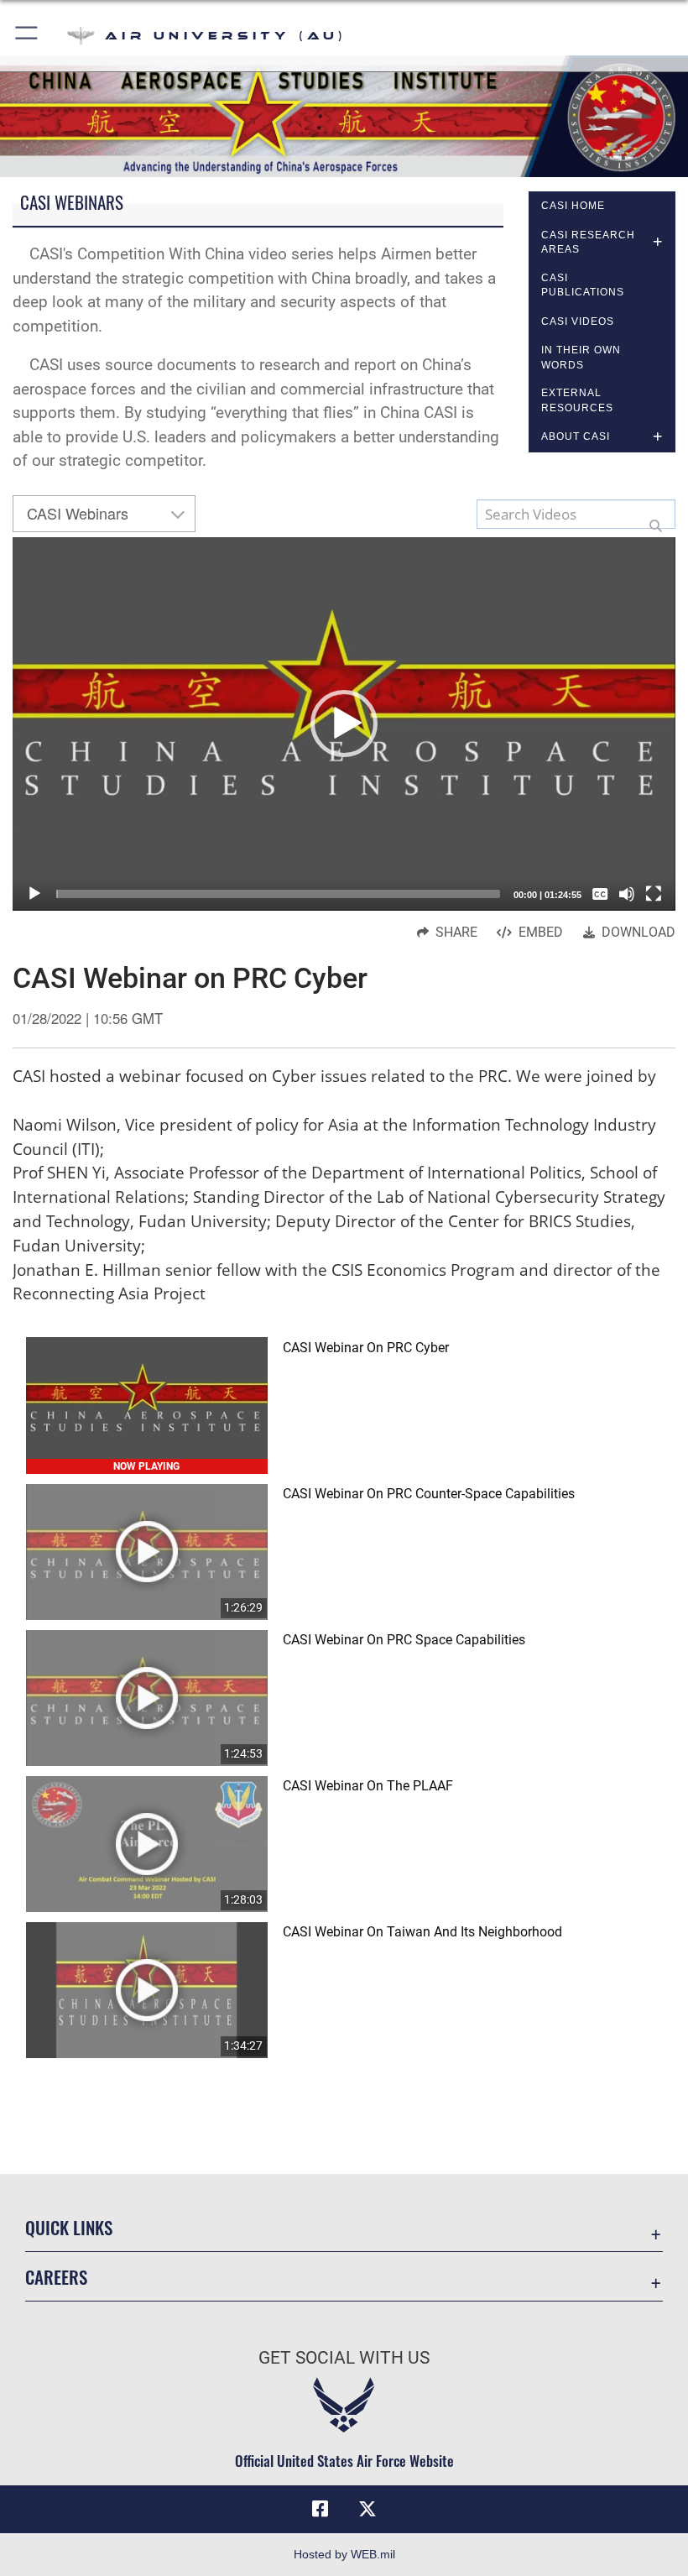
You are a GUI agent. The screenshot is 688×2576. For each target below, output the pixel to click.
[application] (344, 724)
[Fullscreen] (654, 894)
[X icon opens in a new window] (367, 2509)
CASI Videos (578, 321)
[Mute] (627, 894)
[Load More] (344, 2100)
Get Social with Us (344, 2358)
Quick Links (69, 2227)
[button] (27, 36)
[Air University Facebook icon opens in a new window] (321, 2509)
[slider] (278, 894)
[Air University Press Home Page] (344, 115)
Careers (56, 2277)
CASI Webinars (78, 513)
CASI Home (573, 206)
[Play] (34, 894)
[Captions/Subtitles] (600, 894)
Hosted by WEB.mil (344, 2554)
